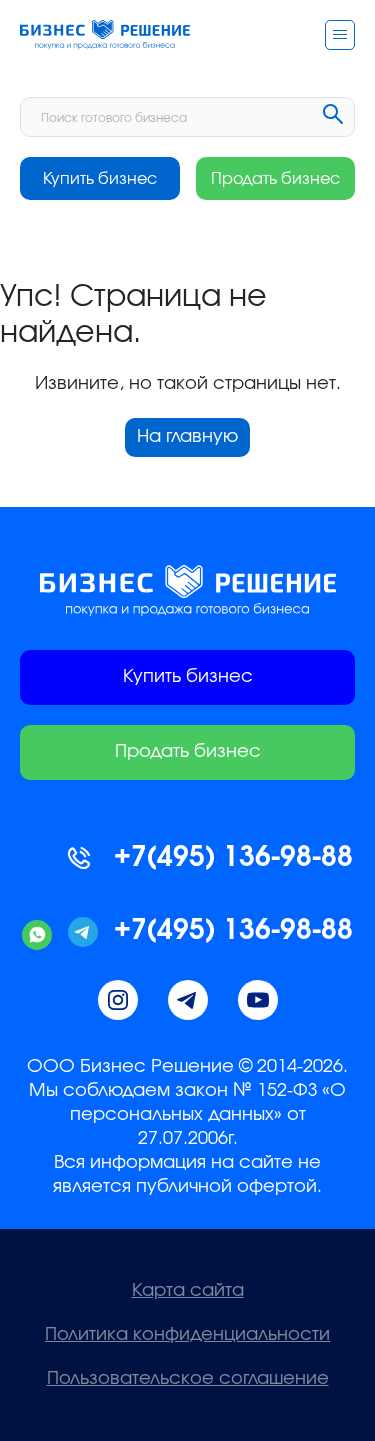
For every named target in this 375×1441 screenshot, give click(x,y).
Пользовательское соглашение (188, 1379)
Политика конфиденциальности (187, 1335)
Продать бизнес (275, 179)
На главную (187, 437)
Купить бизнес (100, 179)
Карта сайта (188, 1291)
